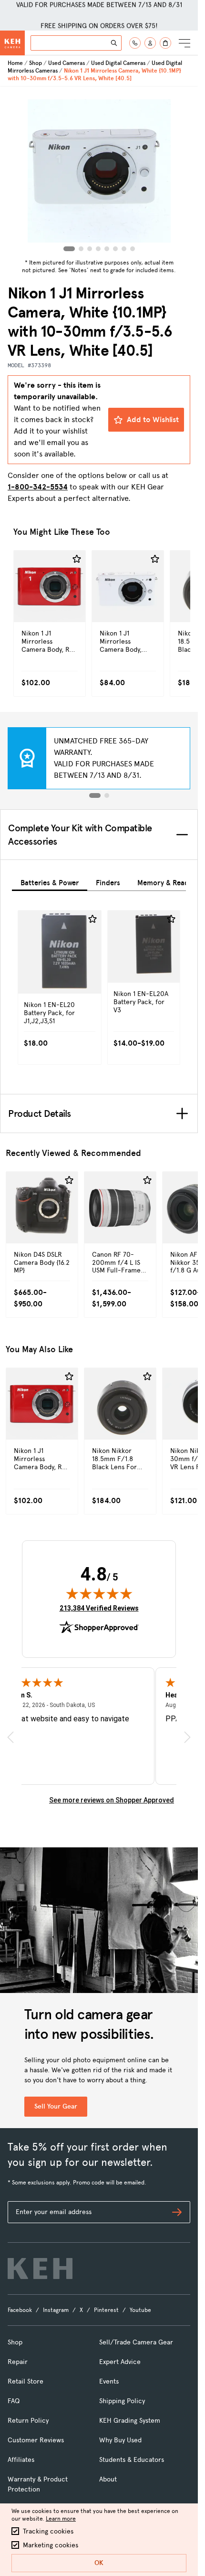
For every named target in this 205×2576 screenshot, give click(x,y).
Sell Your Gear (56, 2106)
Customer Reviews (36, 2440)
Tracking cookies (48, 2531)
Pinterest (106, 2310)
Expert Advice (120, 2362)
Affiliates (21, 2460)
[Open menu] (184, 43)
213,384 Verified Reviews (99, 1608)
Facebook (20, 2310)
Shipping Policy (122, 2401)
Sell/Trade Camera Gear (136, 2342)
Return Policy (28, 2421)
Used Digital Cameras (118, 63)
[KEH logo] (40, 2269)
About (108, 2479)
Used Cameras (67, 63)
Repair (18, 2362)
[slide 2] (107, 795)
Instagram (56, 2310)
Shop (36, 63)
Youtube (140, 2310)
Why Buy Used (120, 2440)
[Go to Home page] (12, 43)
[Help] (135, 43)
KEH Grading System (130, 2421)
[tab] (50, 881)
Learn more (61, 2519)
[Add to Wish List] (77, 559)
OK (99, 2563)
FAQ (14, 2401)
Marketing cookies (51, 2545)
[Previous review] (10, 1737)
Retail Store (26, 2381)
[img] (99, 1593)
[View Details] (50, 607)
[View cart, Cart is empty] (165, 43)
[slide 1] (95, 795)
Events (109, 2381)
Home (15, 63)
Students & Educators (132, 2460)
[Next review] (187, 1737)
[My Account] (150, 43)
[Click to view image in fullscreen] (99, 171)
